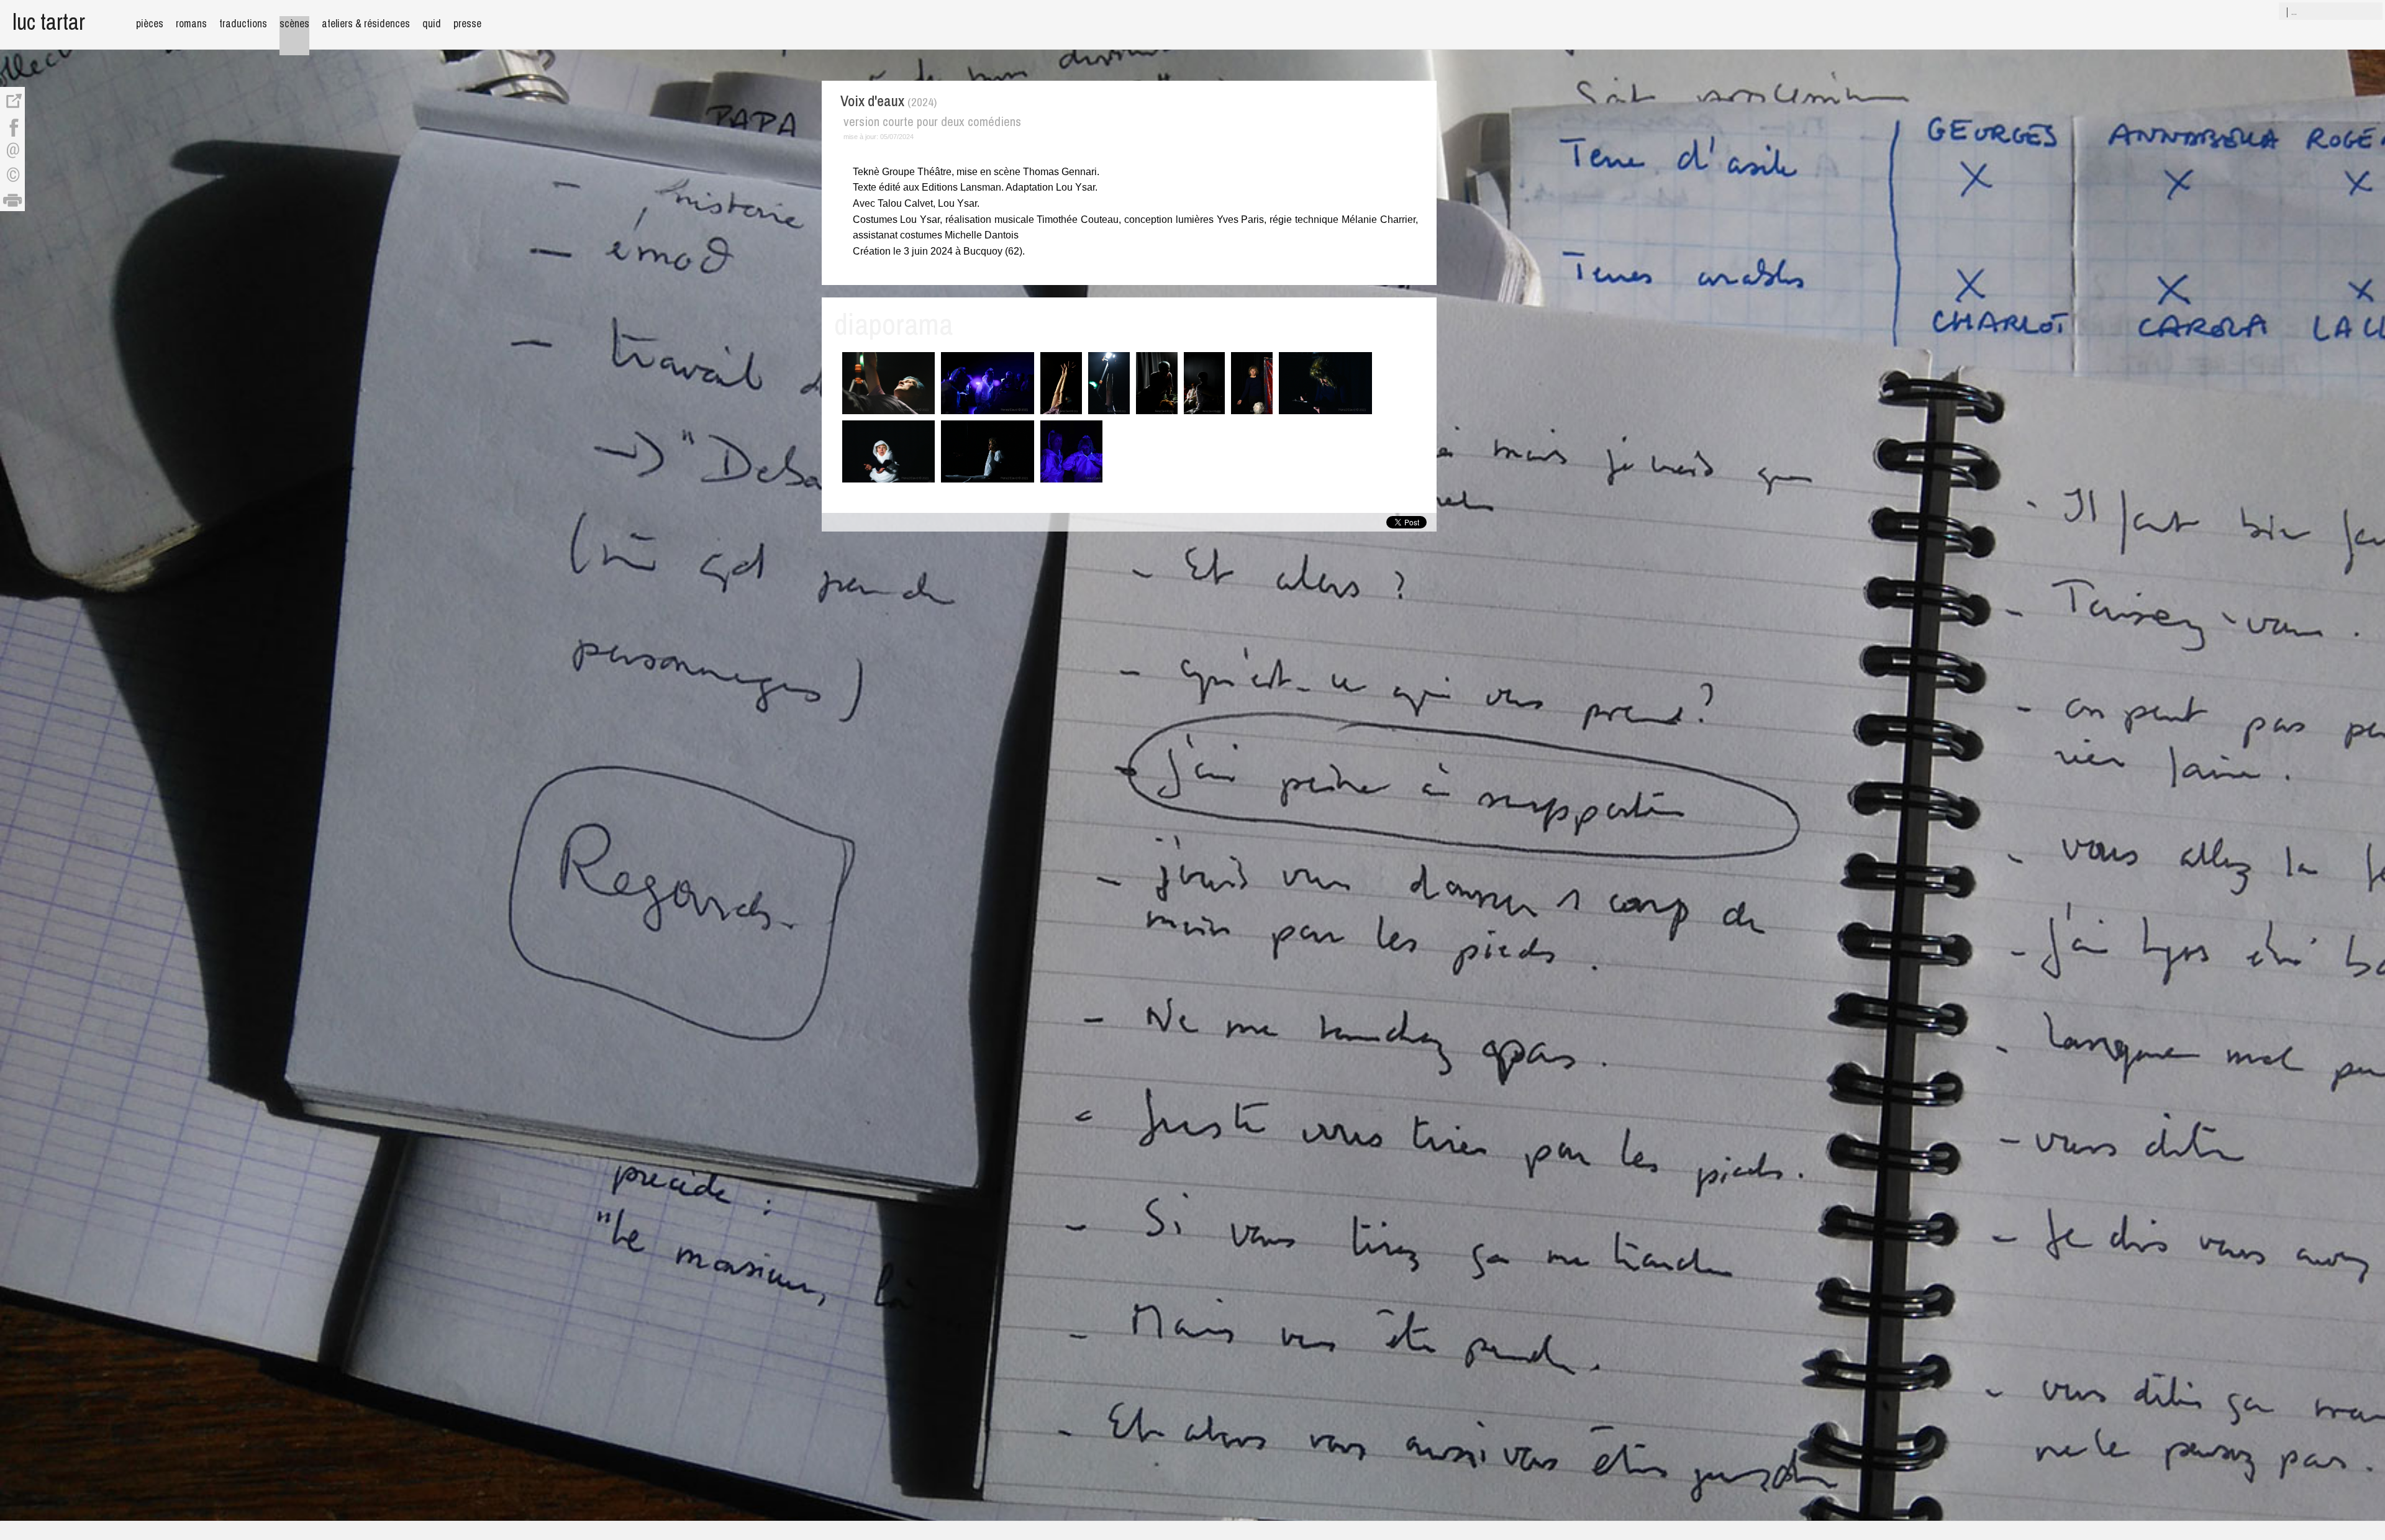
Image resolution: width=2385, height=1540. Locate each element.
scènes (294, 23)
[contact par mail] (12, 149)
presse (467, 23)
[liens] (12, 99)
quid (432, 23)
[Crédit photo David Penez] (889, 413)
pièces (150, 23)
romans (191, 23)
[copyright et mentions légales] (12, 174)
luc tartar (49, 21)
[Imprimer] (12, 199)
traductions (243, 23)
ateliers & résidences (366, 23)
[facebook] (12, 124)
